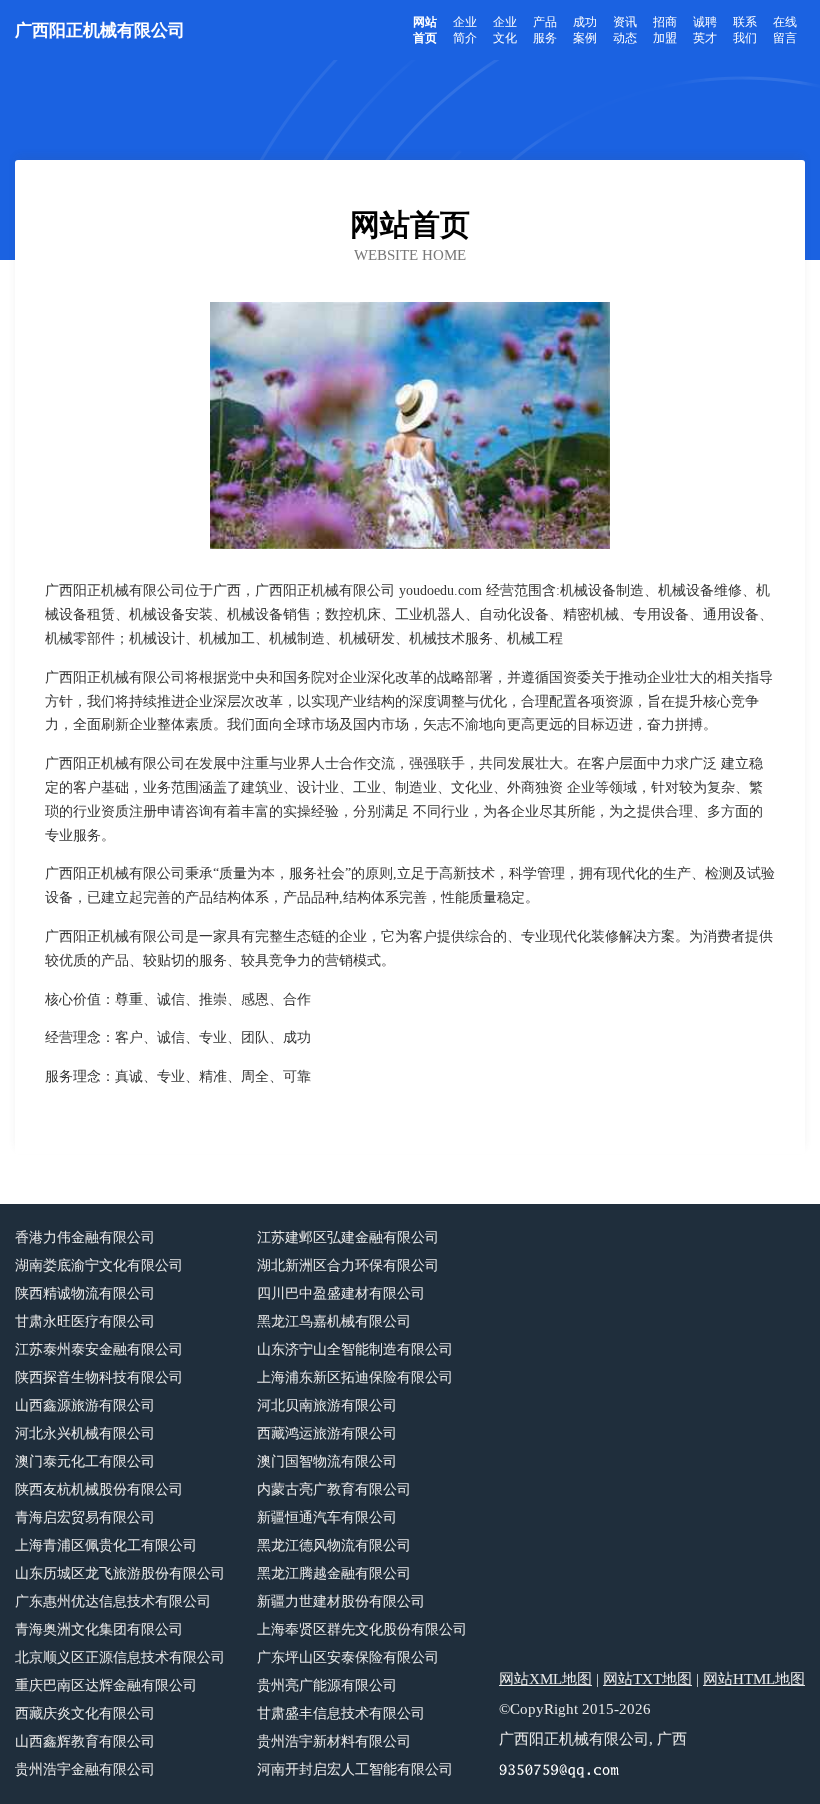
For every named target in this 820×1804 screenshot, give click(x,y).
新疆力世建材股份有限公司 (341, 1601)
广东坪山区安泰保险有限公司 (348, 1657)
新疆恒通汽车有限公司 (327, 1517)
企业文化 (505, 30)
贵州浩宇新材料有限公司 (334, 1741)
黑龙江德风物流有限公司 (334, 1545)
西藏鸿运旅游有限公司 (327, 1433)
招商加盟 (665, 30)
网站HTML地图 (754, 1679)
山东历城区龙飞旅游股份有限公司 (120, 1573)
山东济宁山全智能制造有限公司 (355, 1349)
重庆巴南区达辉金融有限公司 (106, 1685)
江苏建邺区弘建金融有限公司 (348, 1237)
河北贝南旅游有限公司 (327, 1405)
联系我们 (745, 30)
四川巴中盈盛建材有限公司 (341, 1293)
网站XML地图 (545, 1679)
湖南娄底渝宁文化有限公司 (99, 1265)
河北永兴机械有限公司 (85, 1433)
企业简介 (465, 30)
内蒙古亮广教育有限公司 (334, 1489)
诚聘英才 (705, 30)
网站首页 (425, 30)
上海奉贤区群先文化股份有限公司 (362, 1629)
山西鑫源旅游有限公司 (85, 1405)
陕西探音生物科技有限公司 (99, 1377)
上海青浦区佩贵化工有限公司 (106, 1545)
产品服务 (545, 30)
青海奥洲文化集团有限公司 (99, 1629)
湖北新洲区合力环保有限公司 (348, 1265)
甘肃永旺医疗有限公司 (85, 1321)
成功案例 (585, 30)
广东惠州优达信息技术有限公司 (113, 1601)
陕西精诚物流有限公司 (85, 1293)
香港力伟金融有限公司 (85, 1237)
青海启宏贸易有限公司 (85, 1517)
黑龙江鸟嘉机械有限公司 (334, 1321)
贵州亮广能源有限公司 (327, 1685)
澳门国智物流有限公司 (327, 1461)
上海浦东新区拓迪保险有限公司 (355, 1377)
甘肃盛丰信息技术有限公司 (341, 1713)
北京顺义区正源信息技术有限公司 (120, 1657)
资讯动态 (625, 30)
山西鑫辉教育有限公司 (85, 1741)
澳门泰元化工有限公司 (85, 1461)
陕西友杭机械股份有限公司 (99, 1489)
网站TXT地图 (647, 1679)
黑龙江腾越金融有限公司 (334, 1573)
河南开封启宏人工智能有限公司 (355, 1769)
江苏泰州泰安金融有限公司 (99, 1349)
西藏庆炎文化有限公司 (85, 1713)
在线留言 (785, 30)
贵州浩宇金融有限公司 (85, 1769)
